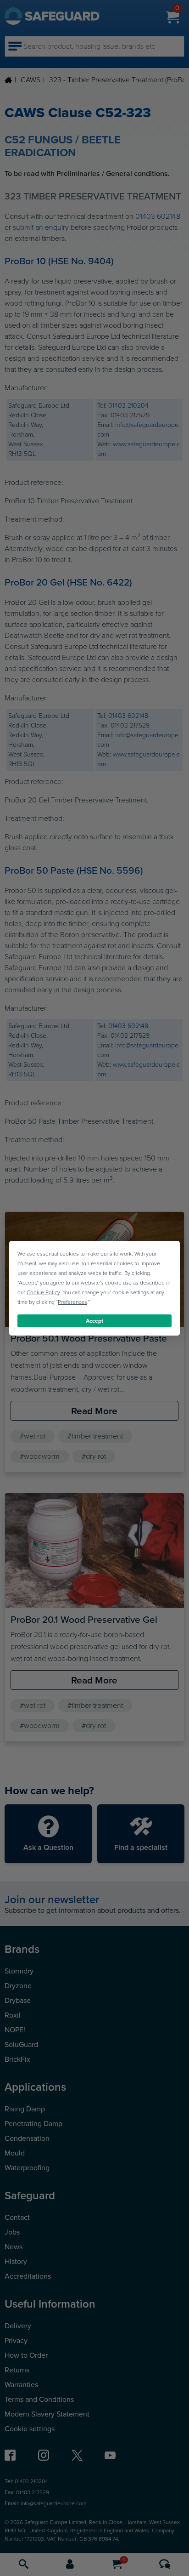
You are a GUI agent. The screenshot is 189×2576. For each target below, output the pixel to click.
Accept (94, 1320)
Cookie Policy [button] (43, 1292)
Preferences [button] (72, 1302)
